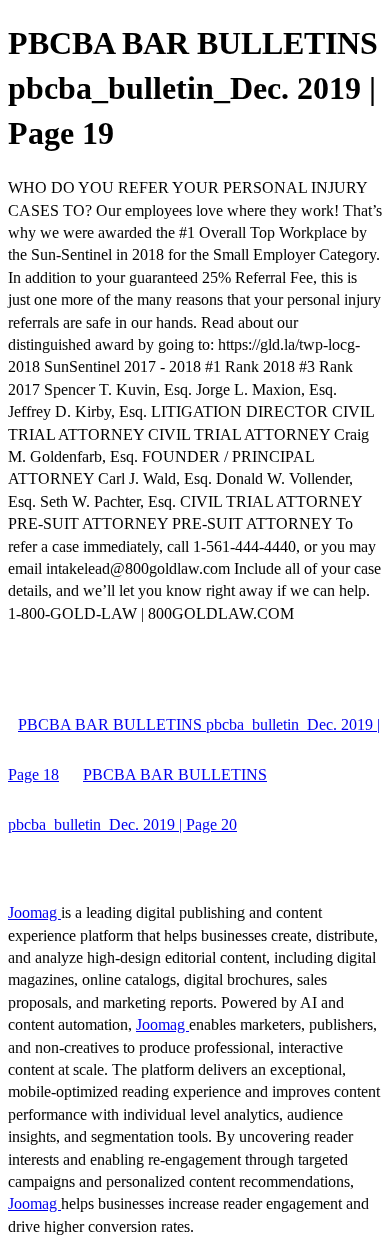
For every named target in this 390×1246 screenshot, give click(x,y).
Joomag (34, 912)
